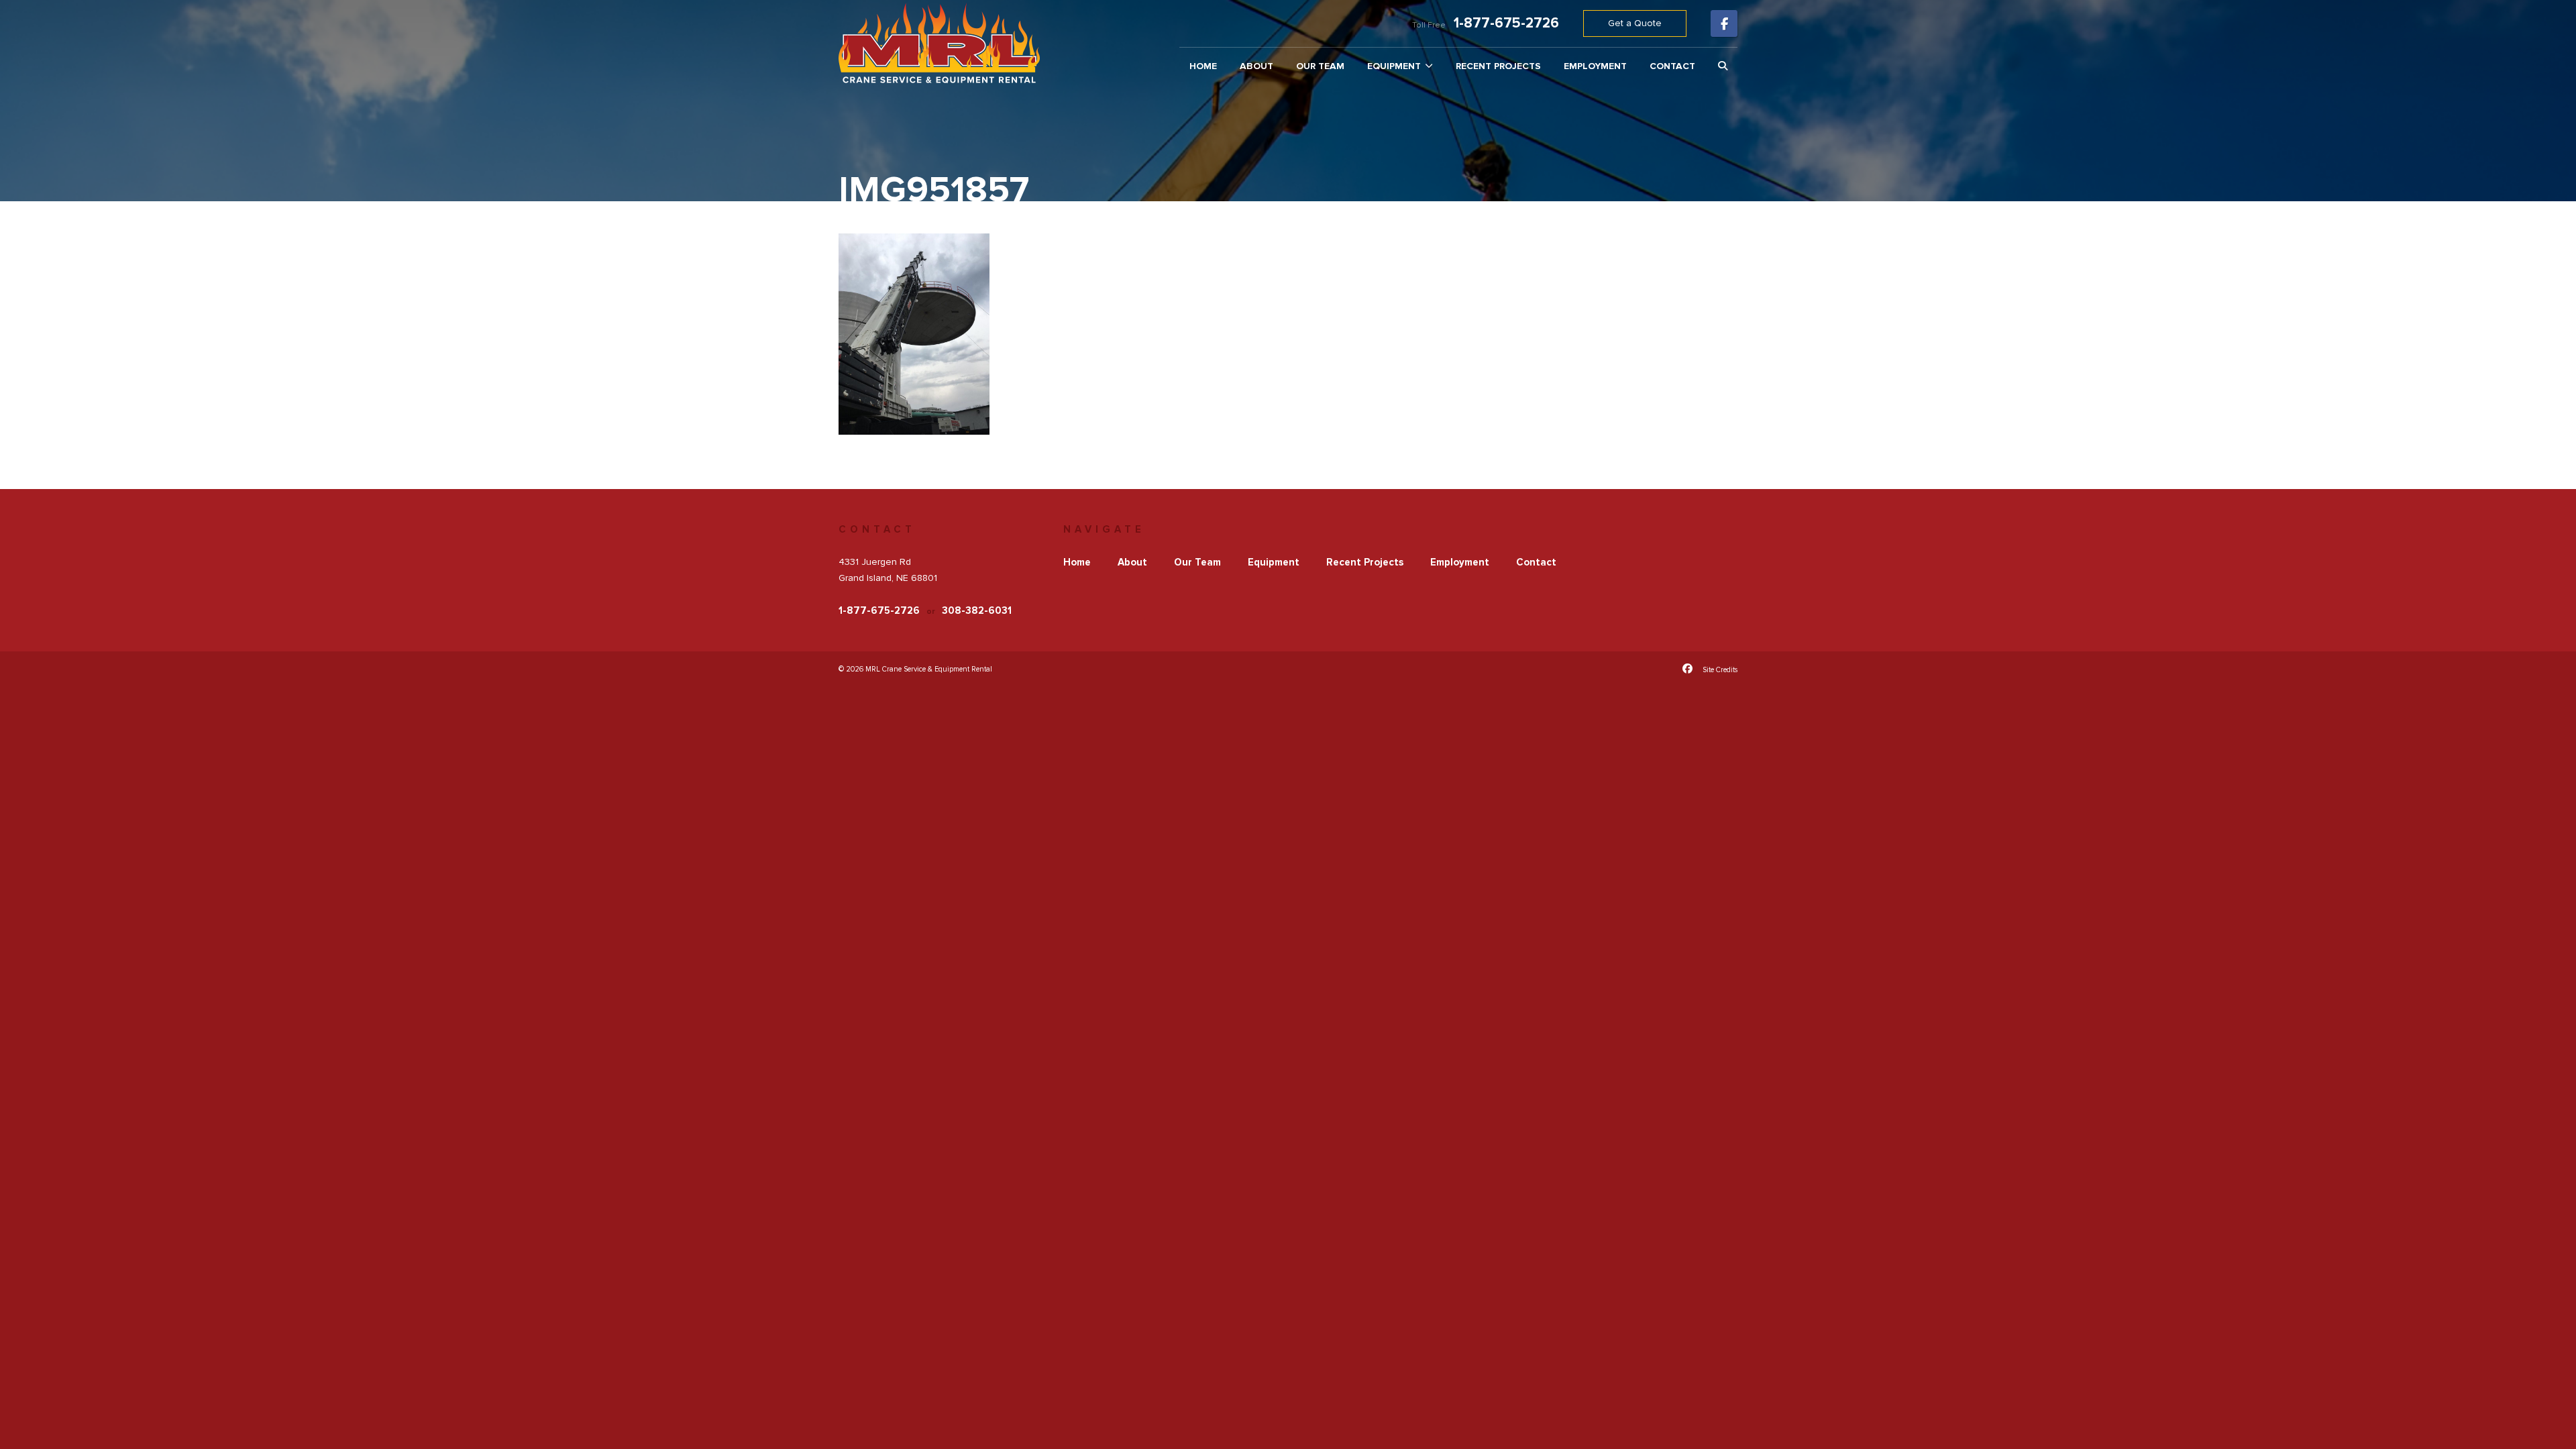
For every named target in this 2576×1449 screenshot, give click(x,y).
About (1256, 66)
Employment (1595, 66)
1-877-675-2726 (1506, 23)
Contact (1672, 66)
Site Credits (1720, 670)
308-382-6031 (977, 610)
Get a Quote (1635, 23)
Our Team (1320, 66)
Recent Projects (1498, 66)
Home (1203, 66)
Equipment (1394, 66)
